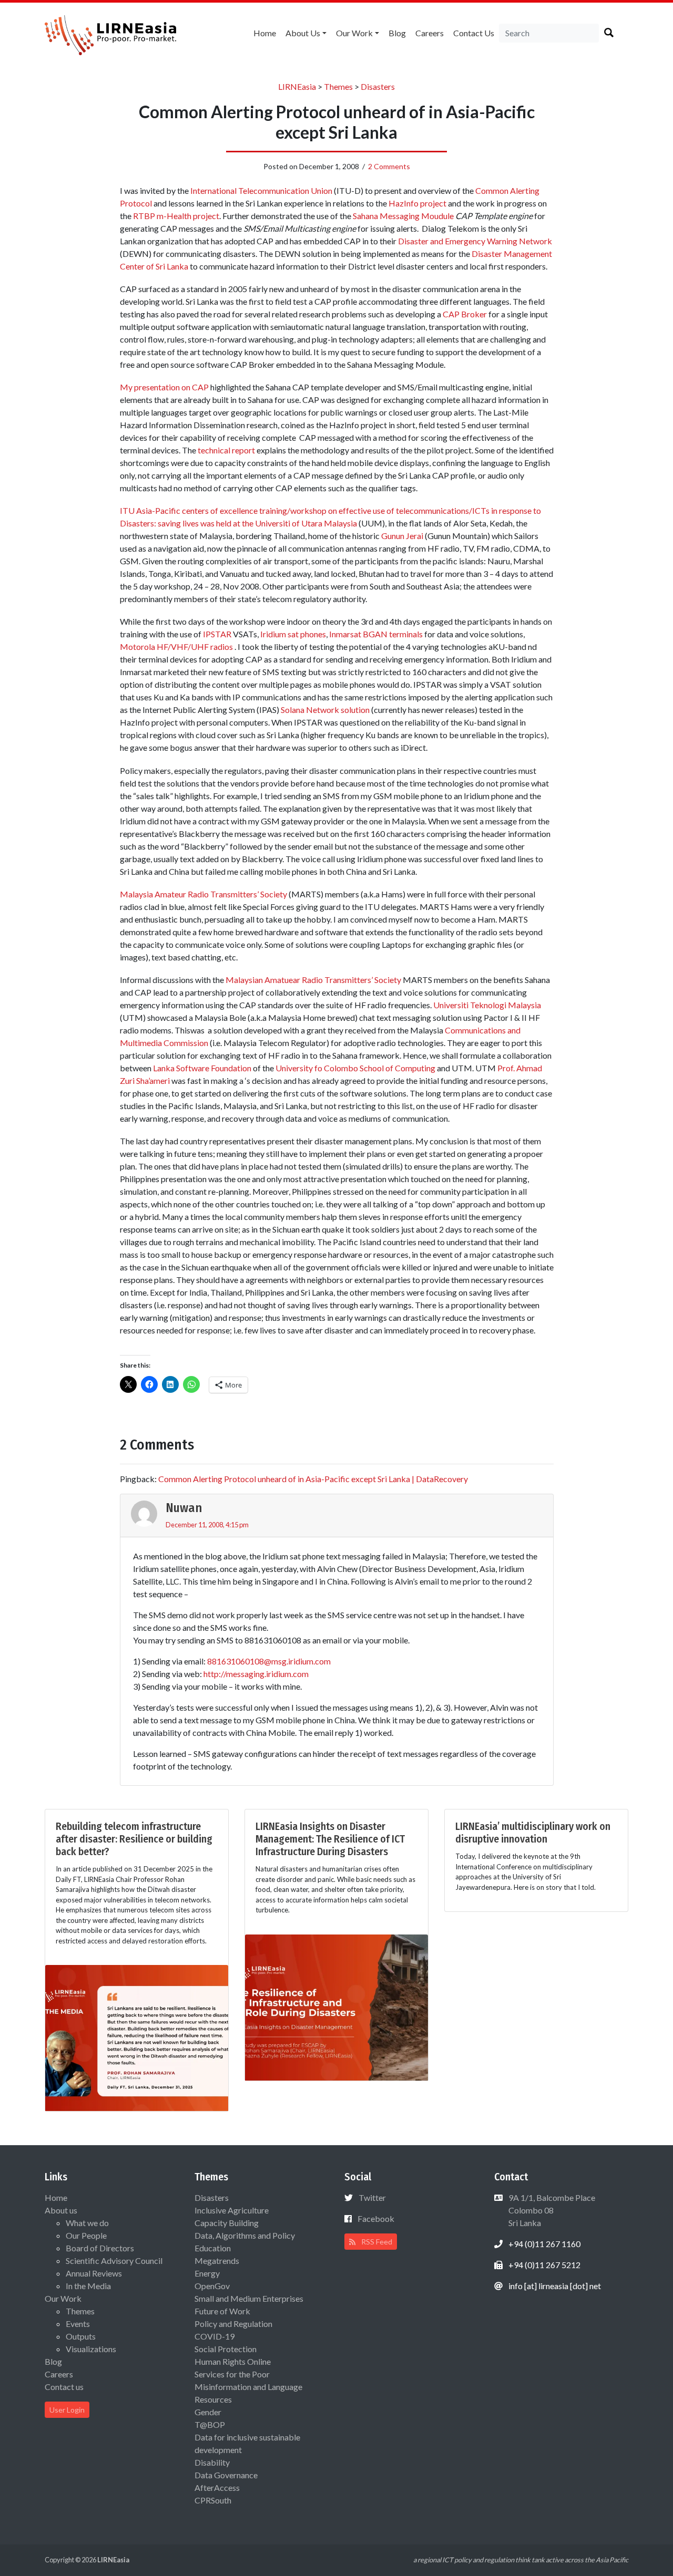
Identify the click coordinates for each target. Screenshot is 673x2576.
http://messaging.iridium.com (256, 1674)
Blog (397, 33)
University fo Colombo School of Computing (355, 1068)
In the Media (88, 2286)
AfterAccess (217, 2487)
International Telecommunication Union (261, 190)
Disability (212, 2462)
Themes (80, 2311)
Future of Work (222, 2311)
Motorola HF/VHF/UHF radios (176, 646)
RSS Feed (376, 2242)
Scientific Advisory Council (114, 2261)
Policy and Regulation (233, 2324)
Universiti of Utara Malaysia (306, 523)
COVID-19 (215, 2336)
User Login (67, 2410)
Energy (207, 2273)
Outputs (81, 2336)
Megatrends (217, 2261)
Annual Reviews (94, 2273)
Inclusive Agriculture (232, 2210)
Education (213, 2248)
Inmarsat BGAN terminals (376, 634)
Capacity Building (227, 2223)
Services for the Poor (232, 2374)
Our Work (354, 33)
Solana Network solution (325, 710)
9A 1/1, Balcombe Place (551, 2210)
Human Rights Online (233, 2361)
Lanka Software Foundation (202, 1068)
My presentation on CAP (164, 387)
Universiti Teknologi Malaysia (487, 1005)
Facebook (376, 2218)
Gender (208, 2412)
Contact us (474, 33)
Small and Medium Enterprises (249, 2298)
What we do (87, 2223)
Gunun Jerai (402, 536)
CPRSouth (213, 2500)
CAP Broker (465, 314)
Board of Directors (100, 2248)
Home (265, 33)
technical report (226, 450)
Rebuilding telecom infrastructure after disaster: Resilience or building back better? (134, 1839)
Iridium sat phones (293, 634)
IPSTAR (217, 634)
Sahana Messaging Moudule (403, 216)
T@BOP (210, 2424)
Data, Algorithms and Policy (245, 2235)
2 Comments (389, 166)
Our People (86, 2235)
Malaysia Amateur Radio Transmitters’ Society (203, 894)
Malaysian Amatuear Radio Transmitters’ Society (313, 980)
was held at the (227, 523)
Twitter (372, 2197)
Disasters (212, 2197)
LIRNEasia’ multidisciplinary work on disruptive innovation (533, 1833)
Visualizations (91, 2349)
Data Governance (226, 2475)
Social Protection (226, 2349)
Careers (430, 33)
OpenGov (212, 2286)
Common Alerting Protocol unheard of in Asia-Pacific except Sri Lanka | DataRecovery (313, 1479)
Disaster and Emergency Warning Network (475, 241)
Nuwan (184, 1508)
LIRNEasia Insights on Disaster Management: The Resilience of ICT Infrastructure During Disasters (330, 1839)
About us (303, 33)
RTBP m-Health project (176, 216)
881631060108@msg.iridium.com (269, 1661)
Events (78, 2324)
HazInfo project (417, 203)
